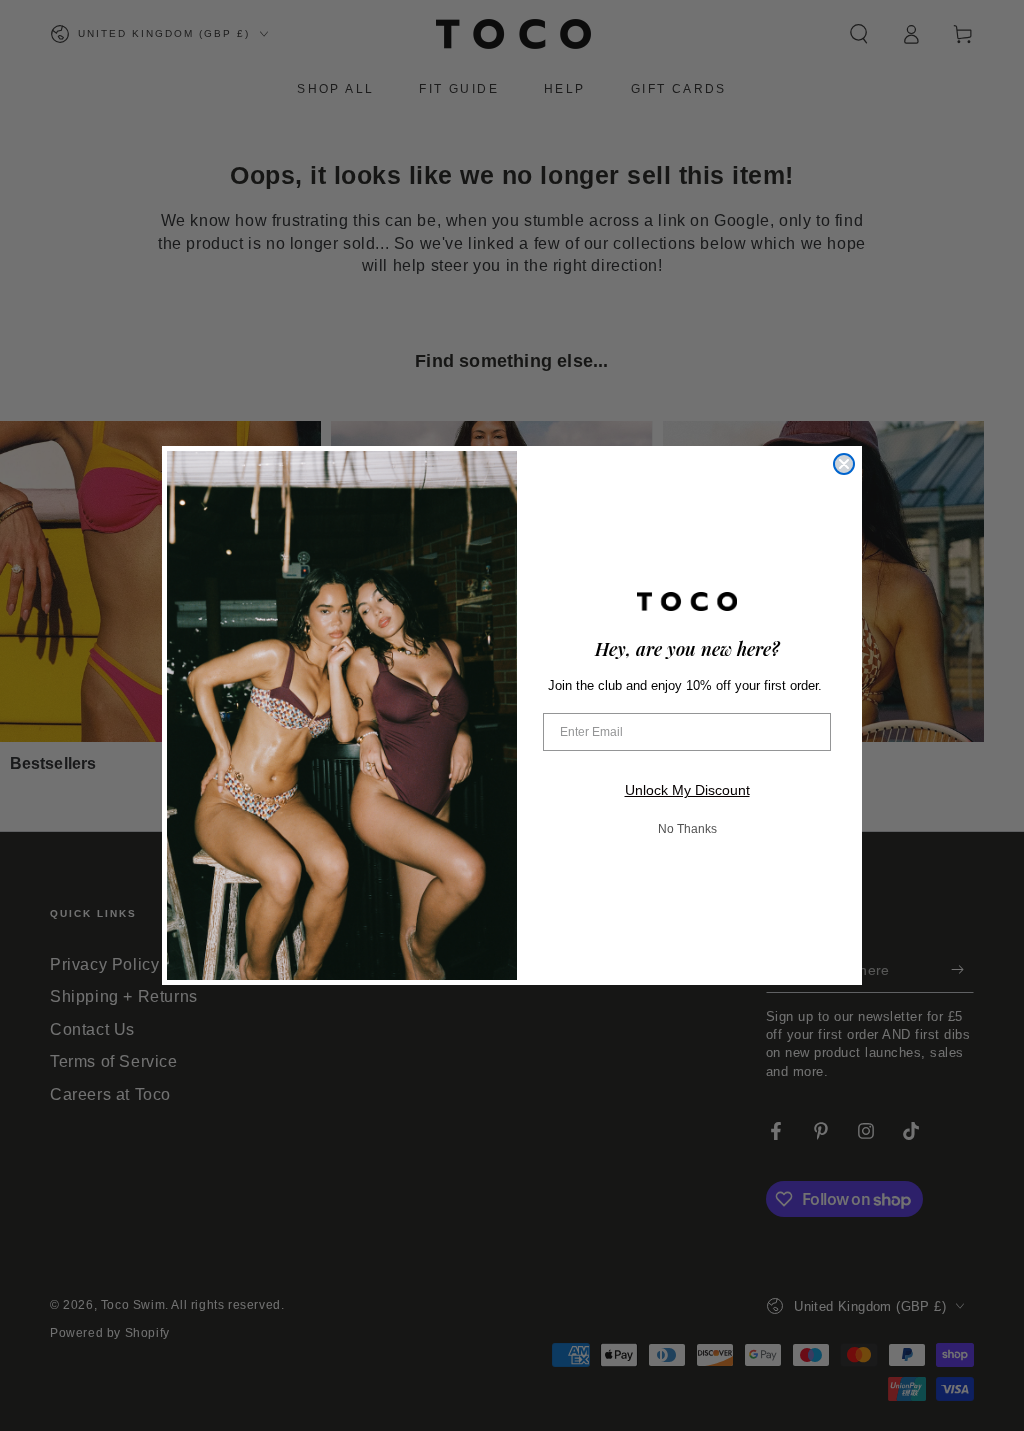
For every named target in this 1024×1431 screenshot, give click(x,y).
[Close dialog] (844, 464)
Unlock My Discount (687, 790)
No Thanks (687, 829)
